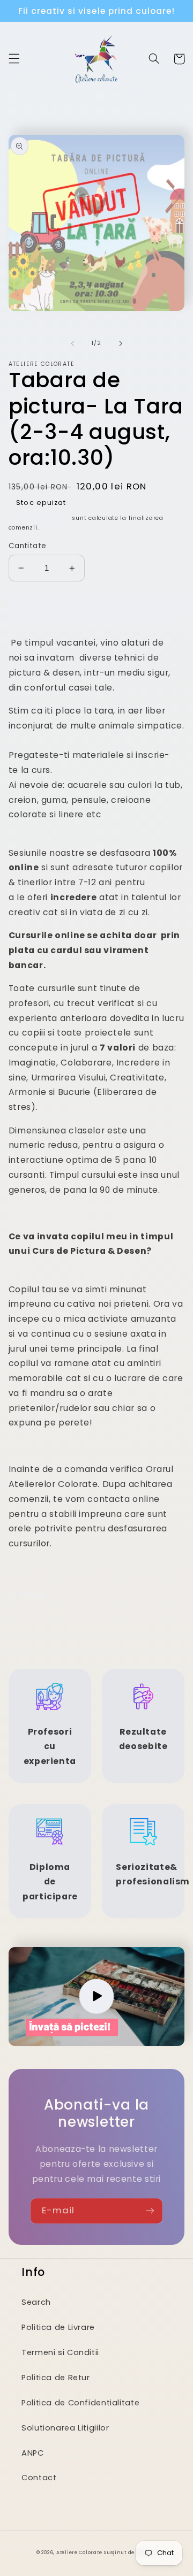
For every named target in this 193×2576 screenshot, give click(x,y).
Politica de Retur (56, 2378)
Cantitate (28, 546)
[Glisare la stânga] (72, 343)
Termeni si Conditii (60, 2352)
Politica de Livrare (58, 2327)
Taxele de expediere (39, 518)
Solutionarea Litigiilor (65, 2428)
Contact (39, 2478)
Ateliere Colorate (79, 2552)
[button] (14, 59)
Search (36, 2302)
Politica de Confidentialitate (80, 2403)
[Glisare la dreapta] (121, 343)
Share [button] (34, 1595)
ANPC (33, 2453)
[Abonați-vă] (150, 2211)
